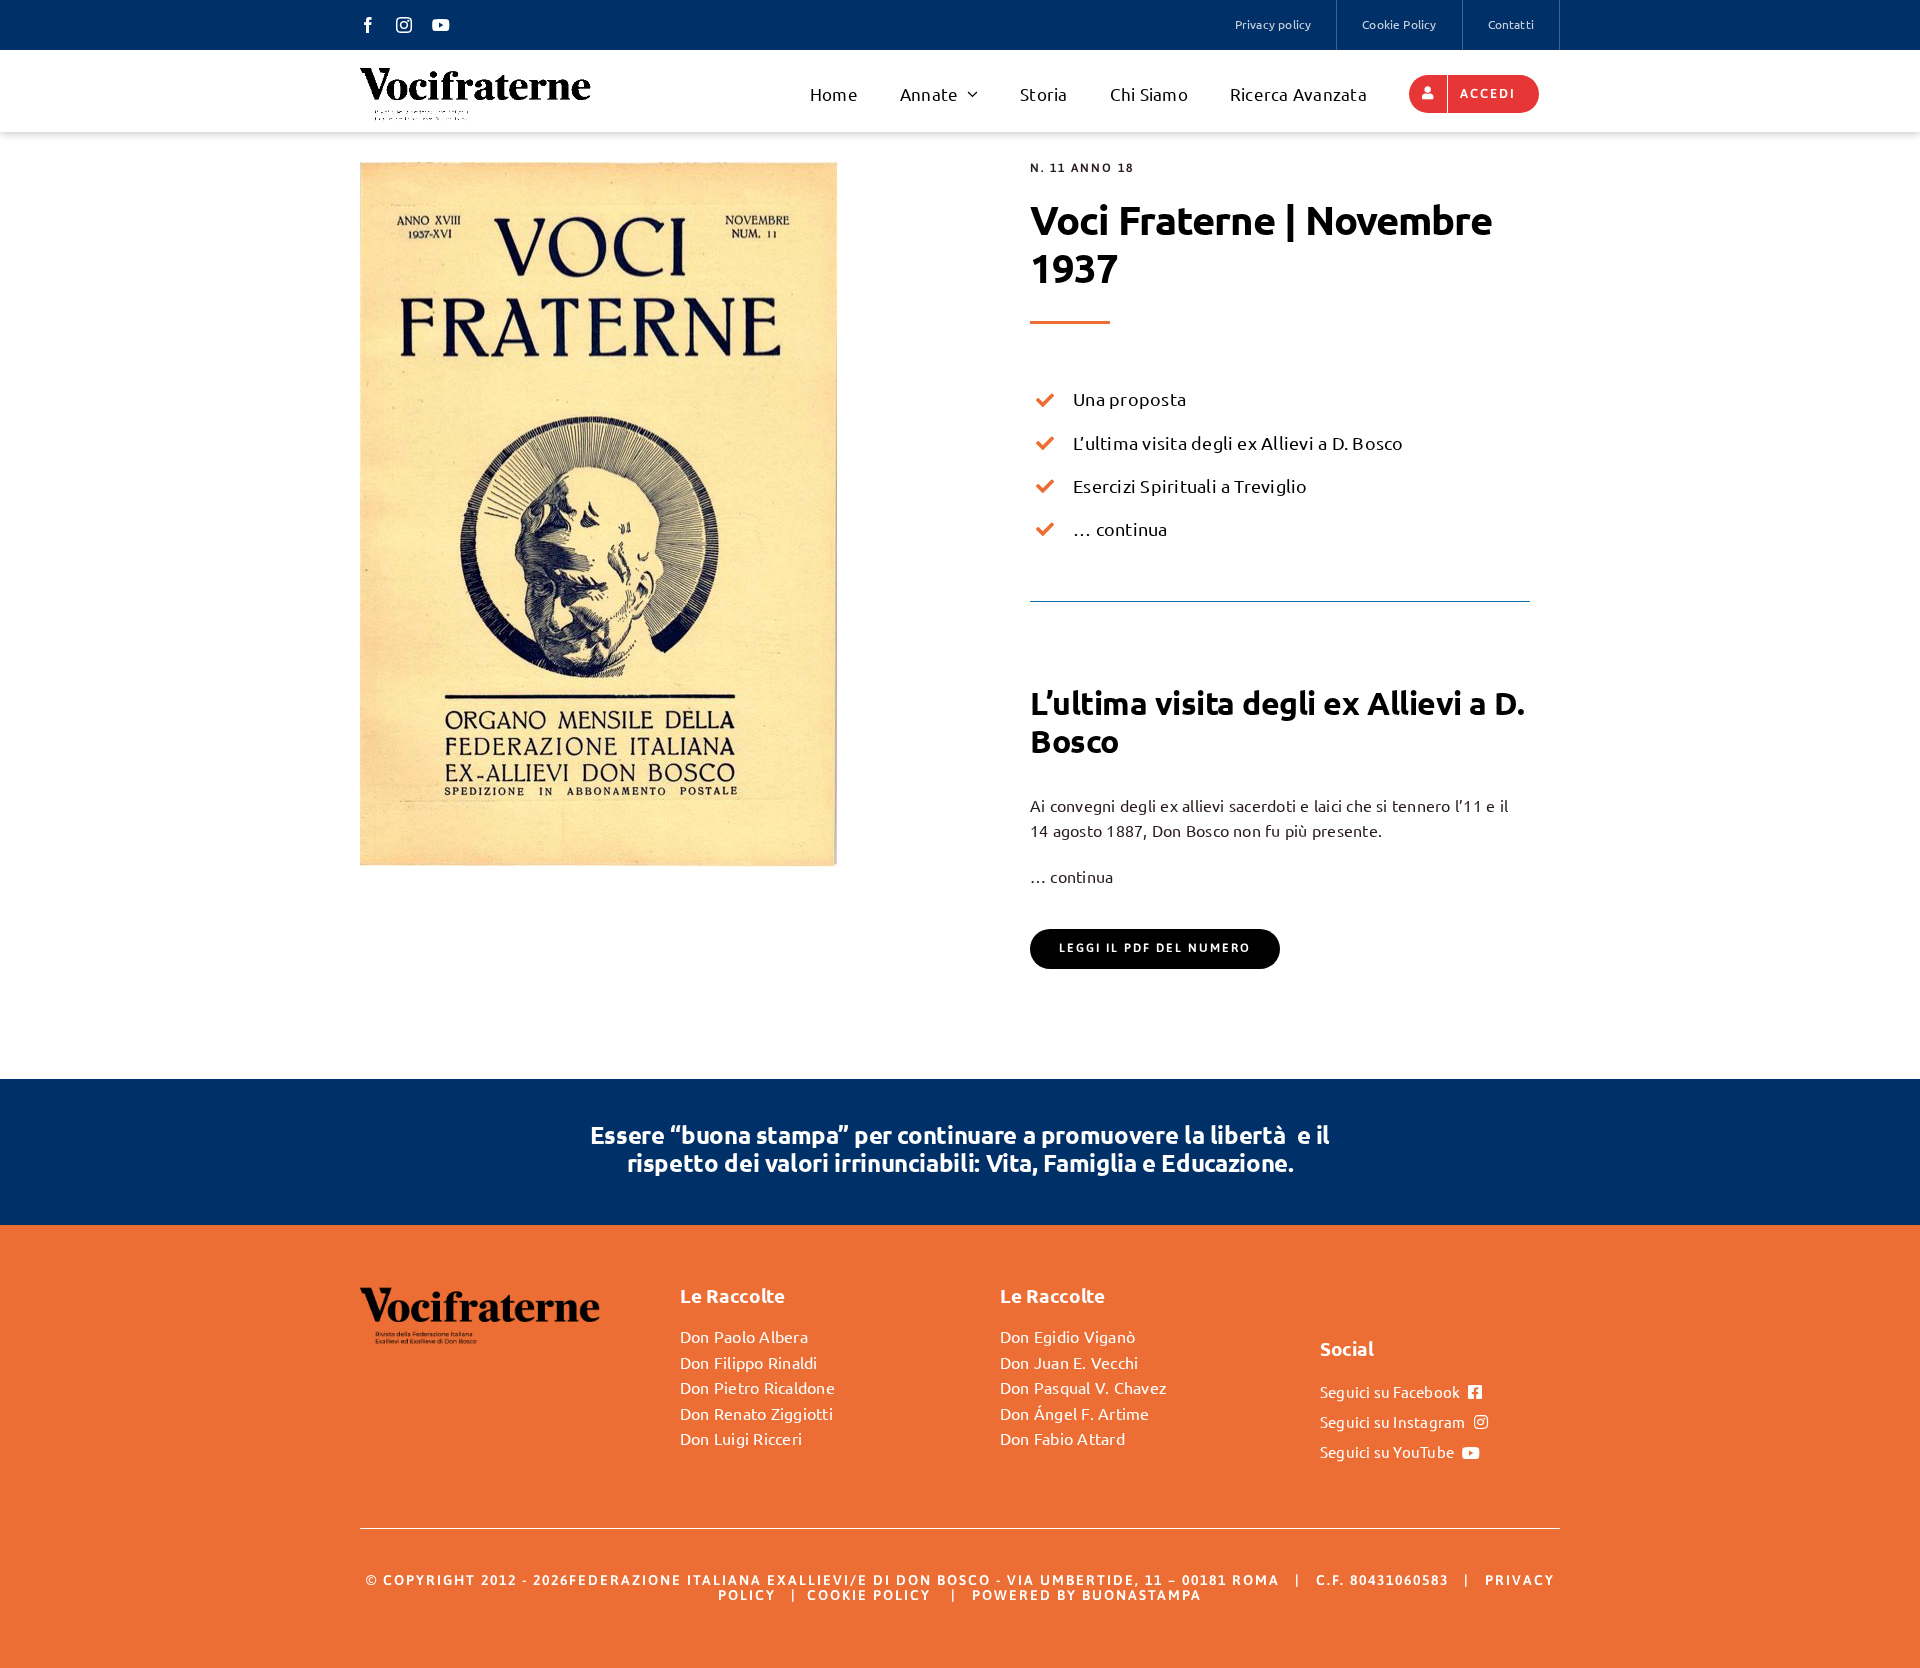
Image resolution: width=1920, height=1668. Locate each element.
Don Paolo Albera (744, 1336)
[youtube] (441, 25)
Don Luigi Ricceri (741, 1438)
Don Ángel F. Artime (1075, 1413)
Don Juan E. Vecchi (1069, 1362)
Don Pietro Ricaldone (757, 1387)
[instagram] (404, 25)
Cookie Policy (869, 1595)
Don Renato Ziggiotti (756, 1413)
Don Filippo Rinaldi (749, 1362)
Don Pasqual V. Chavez (1083, 1387)
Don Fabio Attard (1062, 1438)
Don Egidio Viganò (1067, 1336)
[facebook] (368, 25)
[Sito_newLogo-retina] (475, 73)
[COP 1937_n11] (598, 170)
